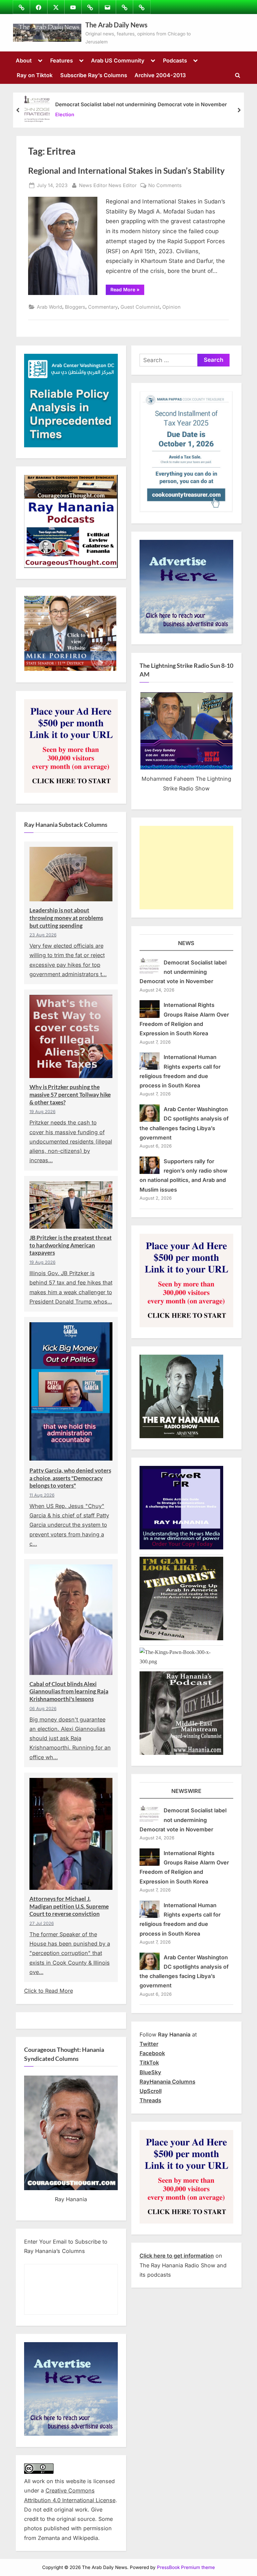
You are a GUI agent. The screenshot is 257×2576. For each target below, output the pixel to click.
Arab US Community (118, 60)
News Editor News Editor (108, 185)
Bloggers (75, 307)
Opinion (172, 307)
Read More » (127, 291)
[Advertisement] (186, 868)
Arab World (50, 307)
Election (65, 114)
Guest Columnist (140, 307)
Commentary (103, 307)
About (24, 60)
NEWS (186, 943)
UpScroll (151, 2091)
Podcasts (175, 60)
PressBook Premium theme (186, 2567)
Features (62, 60)
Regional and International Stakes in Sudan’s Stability (126, 171)
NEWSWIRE (186, 1791)
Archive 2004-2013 (160, 75)
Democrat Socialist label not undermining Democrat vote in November (141, 104)
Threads (150, 2100)
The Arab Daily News (116, 25)
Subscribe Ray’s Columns (94, 75)
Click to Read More (49, 1991)
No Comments (165, 186)
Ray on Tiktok (35, 75)
